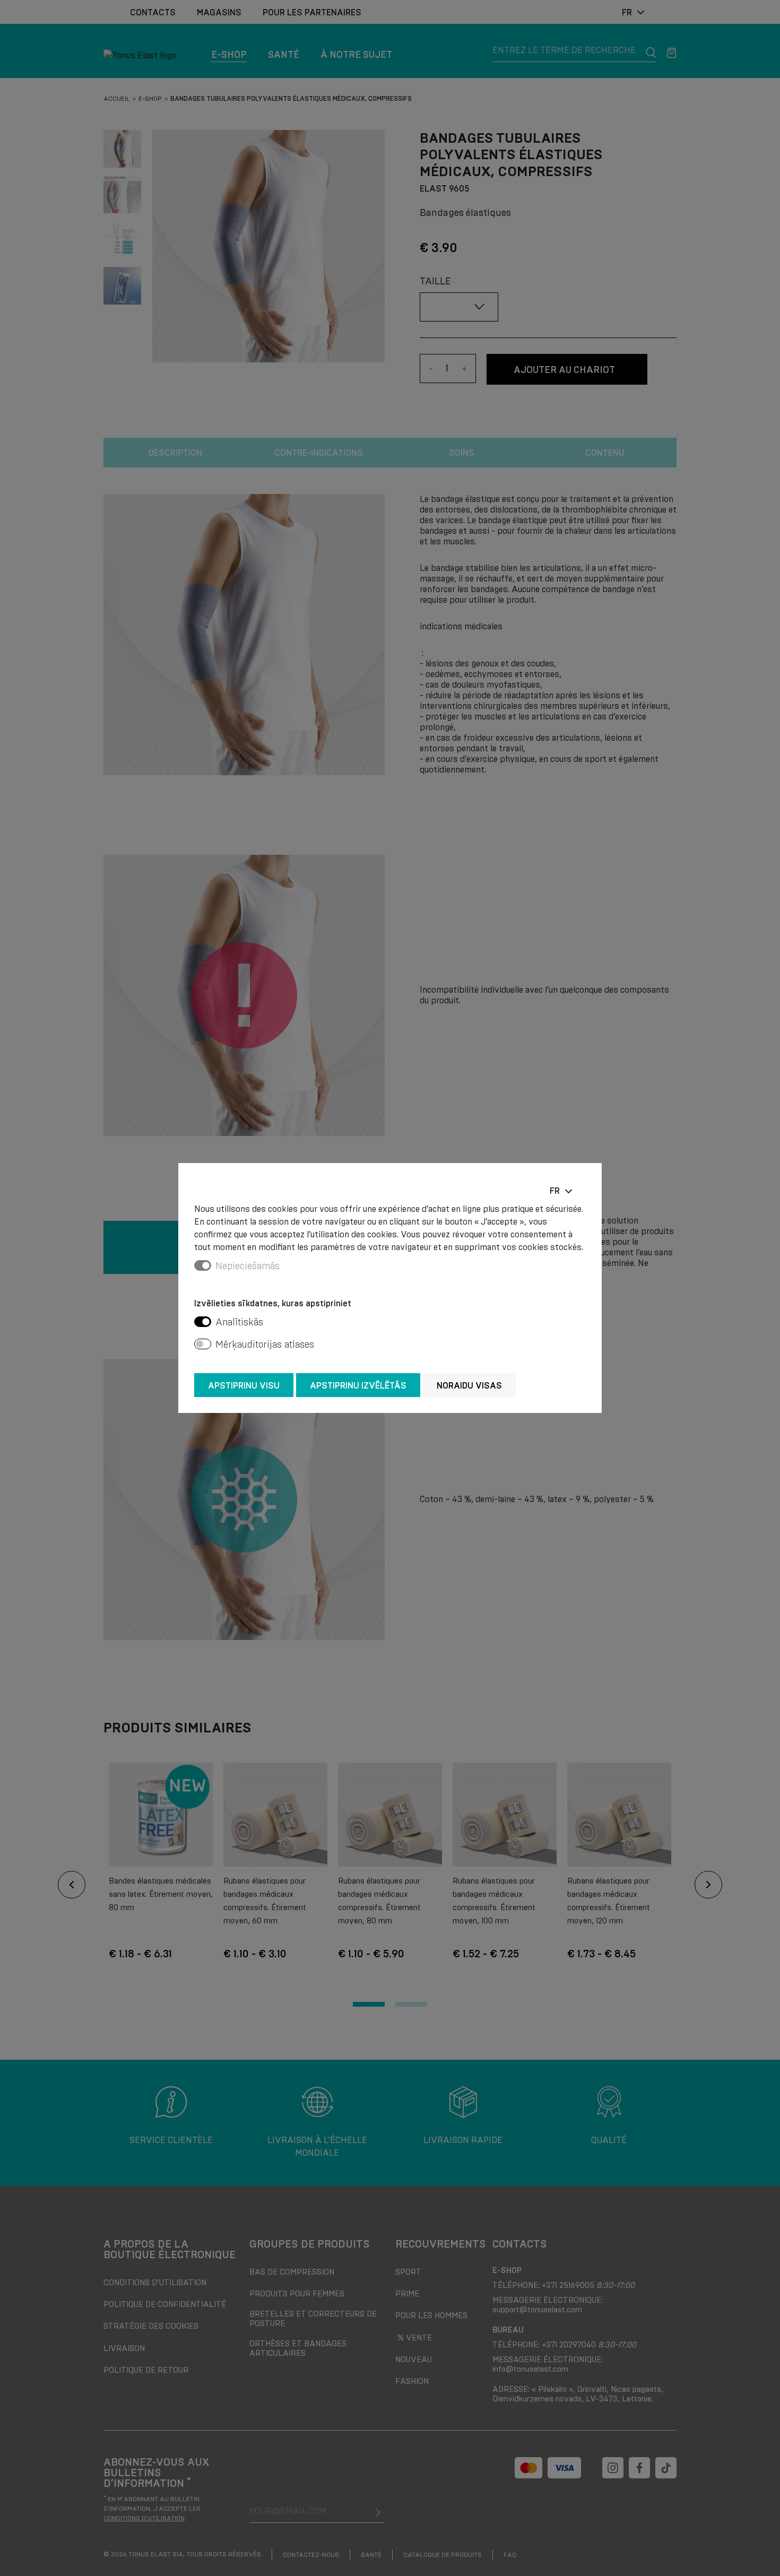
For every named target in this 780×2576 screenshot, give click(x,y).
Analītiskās (239, 1322)
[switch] (203, 1322)
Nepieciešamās (248, 1266)
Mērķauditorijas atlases (265, 1345)
